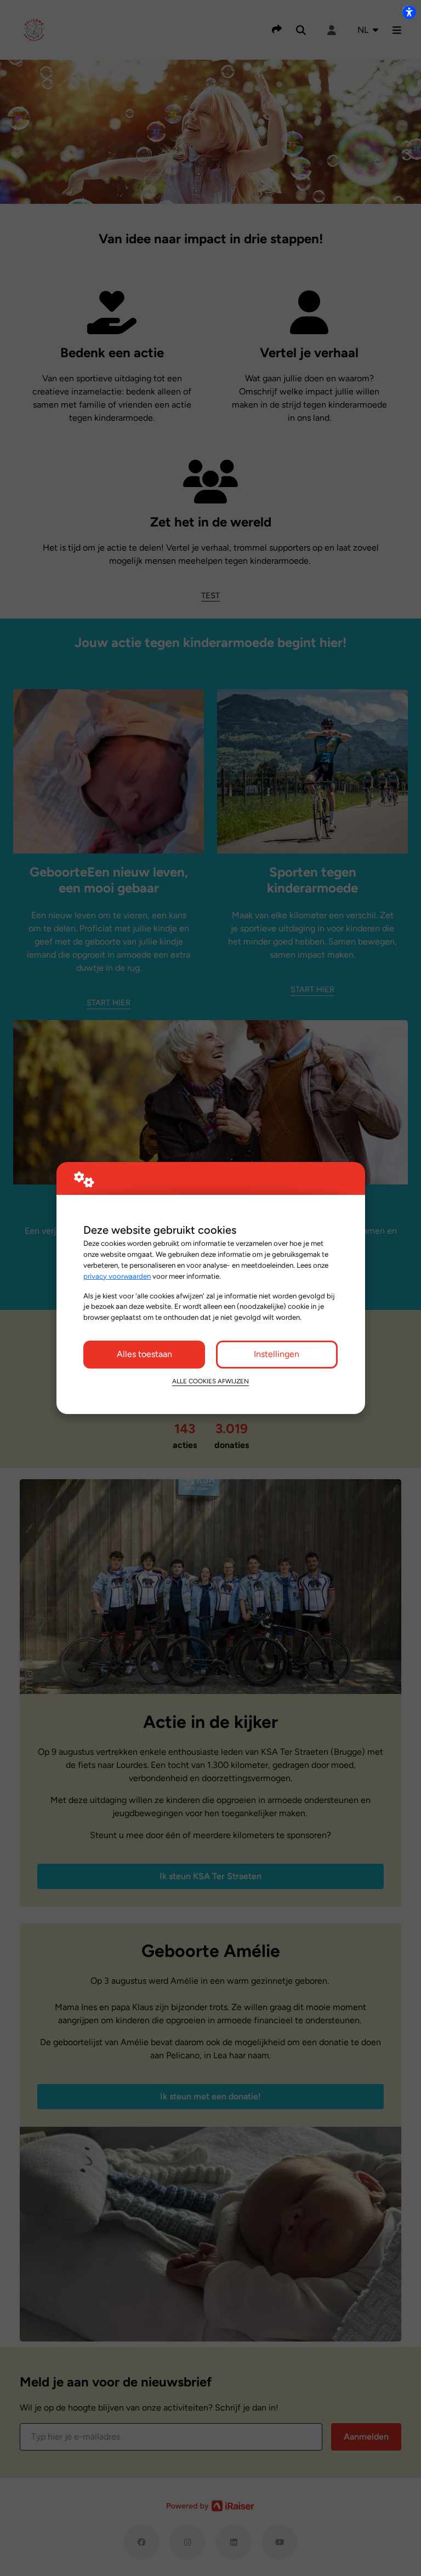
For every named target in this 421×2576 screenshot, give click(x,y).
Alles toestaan (144, 1354)
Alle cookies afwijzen (210, 1381)
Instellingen (277, 1354)
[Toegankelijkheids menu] (409, 12)
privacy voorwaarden (117, 1276)
